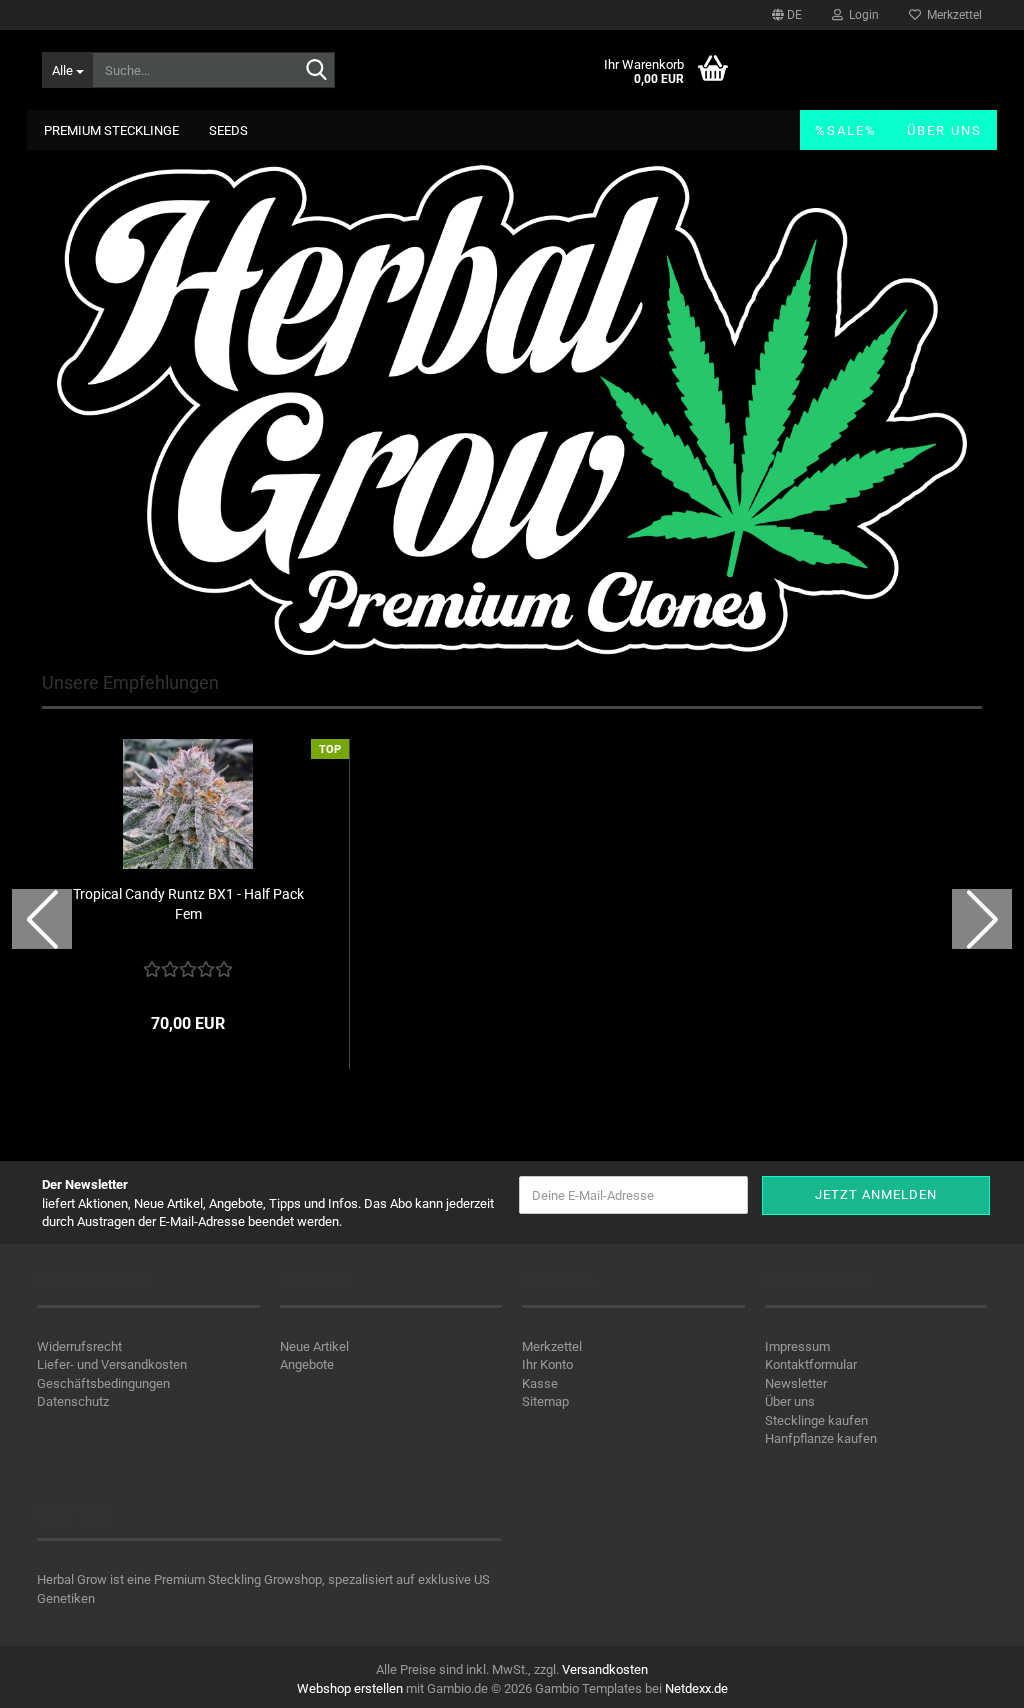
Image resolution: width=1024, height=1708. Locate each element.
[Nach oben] (969, 1678)
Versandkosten (605, 1669)
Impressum (797, 1346)
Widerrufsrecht (79, 1346)
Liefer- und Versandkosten (112, 1364)
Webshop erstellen (350, 1688)
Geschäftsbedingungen (103, 1383)
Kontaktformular (811, 1364)
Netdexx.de (696, 1688)
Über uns (944, 130)
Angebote (307, 1364)
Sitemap (545, 1401)
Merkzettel (951, 15)
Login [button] (861, 15)
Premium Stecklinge (111, 130)
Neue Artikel (314, 1346)
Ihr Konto (547, 1364)
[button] (787, 15)
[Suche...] (316, 71)
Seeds (228, 130)
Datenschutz (73, 1401)
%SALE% (846, 130)
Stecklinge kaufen (816, 1420)
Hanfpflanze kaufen (821, 1438)
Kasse (540, 1383)
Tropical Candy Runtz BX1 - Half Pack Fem (188, 904)
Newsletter (796, 1383)
